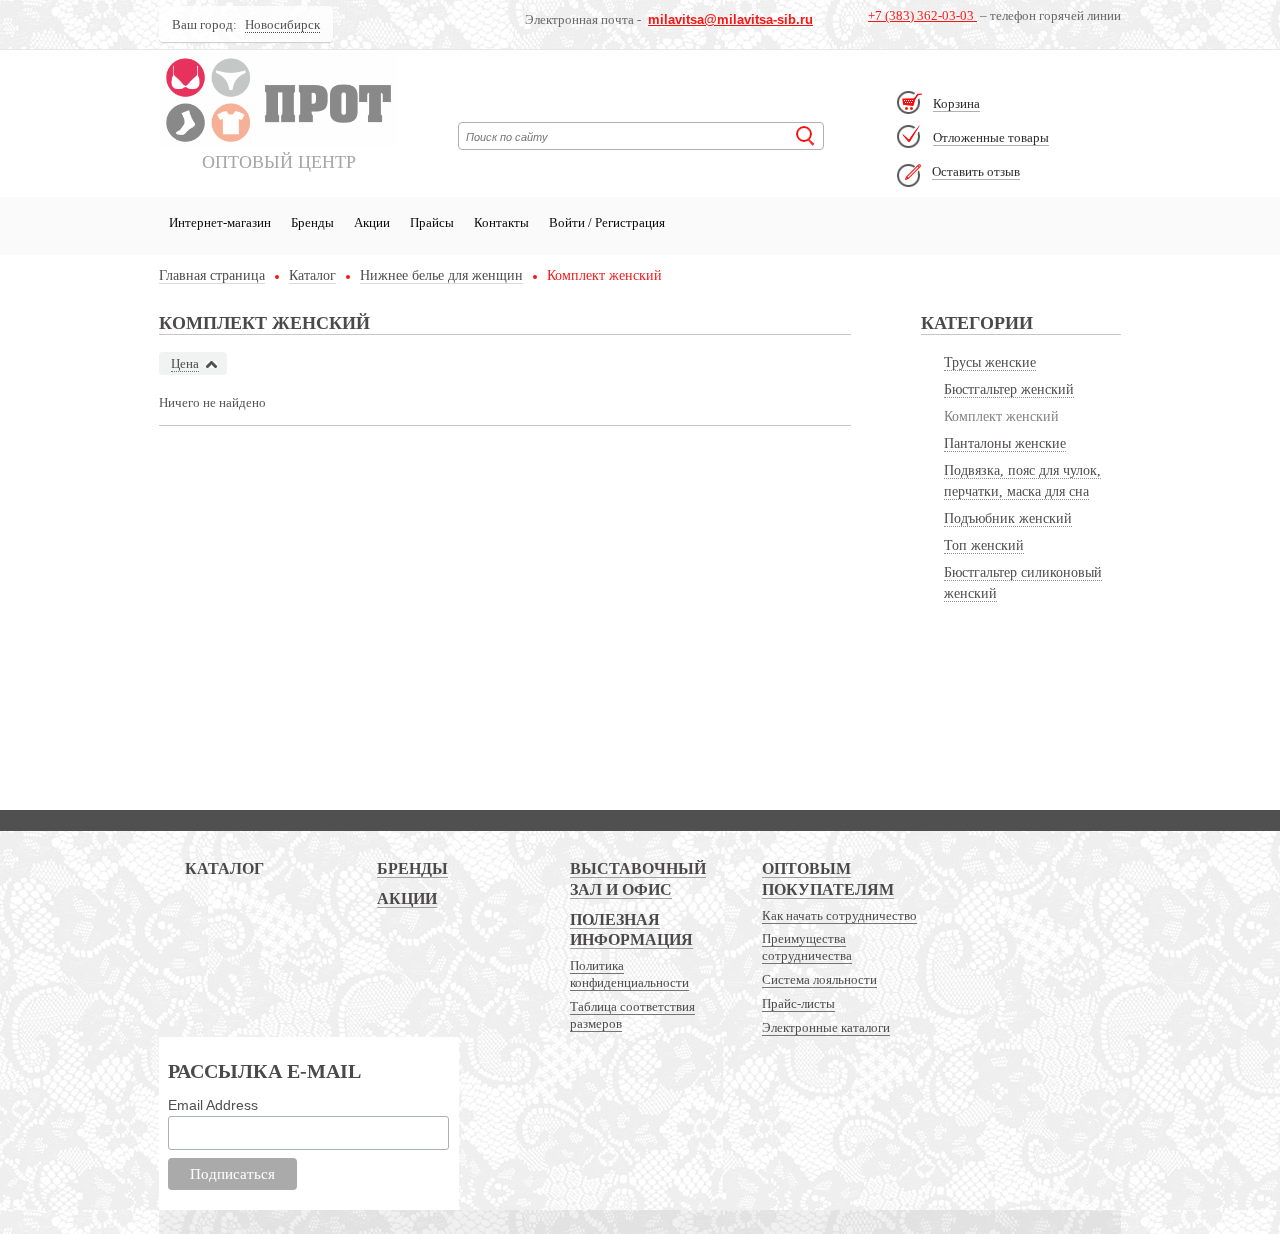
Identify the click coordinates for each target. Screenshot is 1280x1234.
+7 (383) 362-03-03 (922, 15)
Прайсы (432, 222)
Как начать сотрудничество (839, 915)
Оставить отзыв (976, 171)
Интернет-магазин (220, 222)
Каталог (312, 276)
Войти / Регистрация (607, 222)
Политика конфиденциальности (629, 974)
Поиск (805, 136)
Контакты (501, 222)
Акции (372, 222)
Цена (185, 363)
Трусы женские (990, 362)
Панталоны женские (1005, 443)
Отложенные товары (991, 137)
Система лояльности (819, 979)
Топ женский (984, 545)
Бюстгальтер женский (1009, 389)
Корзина (956, 103)
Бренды (312, 222)
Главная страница (212, 276)
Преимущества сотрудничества (807, 947)
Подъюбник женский (1008, 518)
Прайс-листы (798, 1003)
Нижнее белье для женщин (441, 276)
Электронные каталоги (826, 1027)
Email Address (213, 1105)
